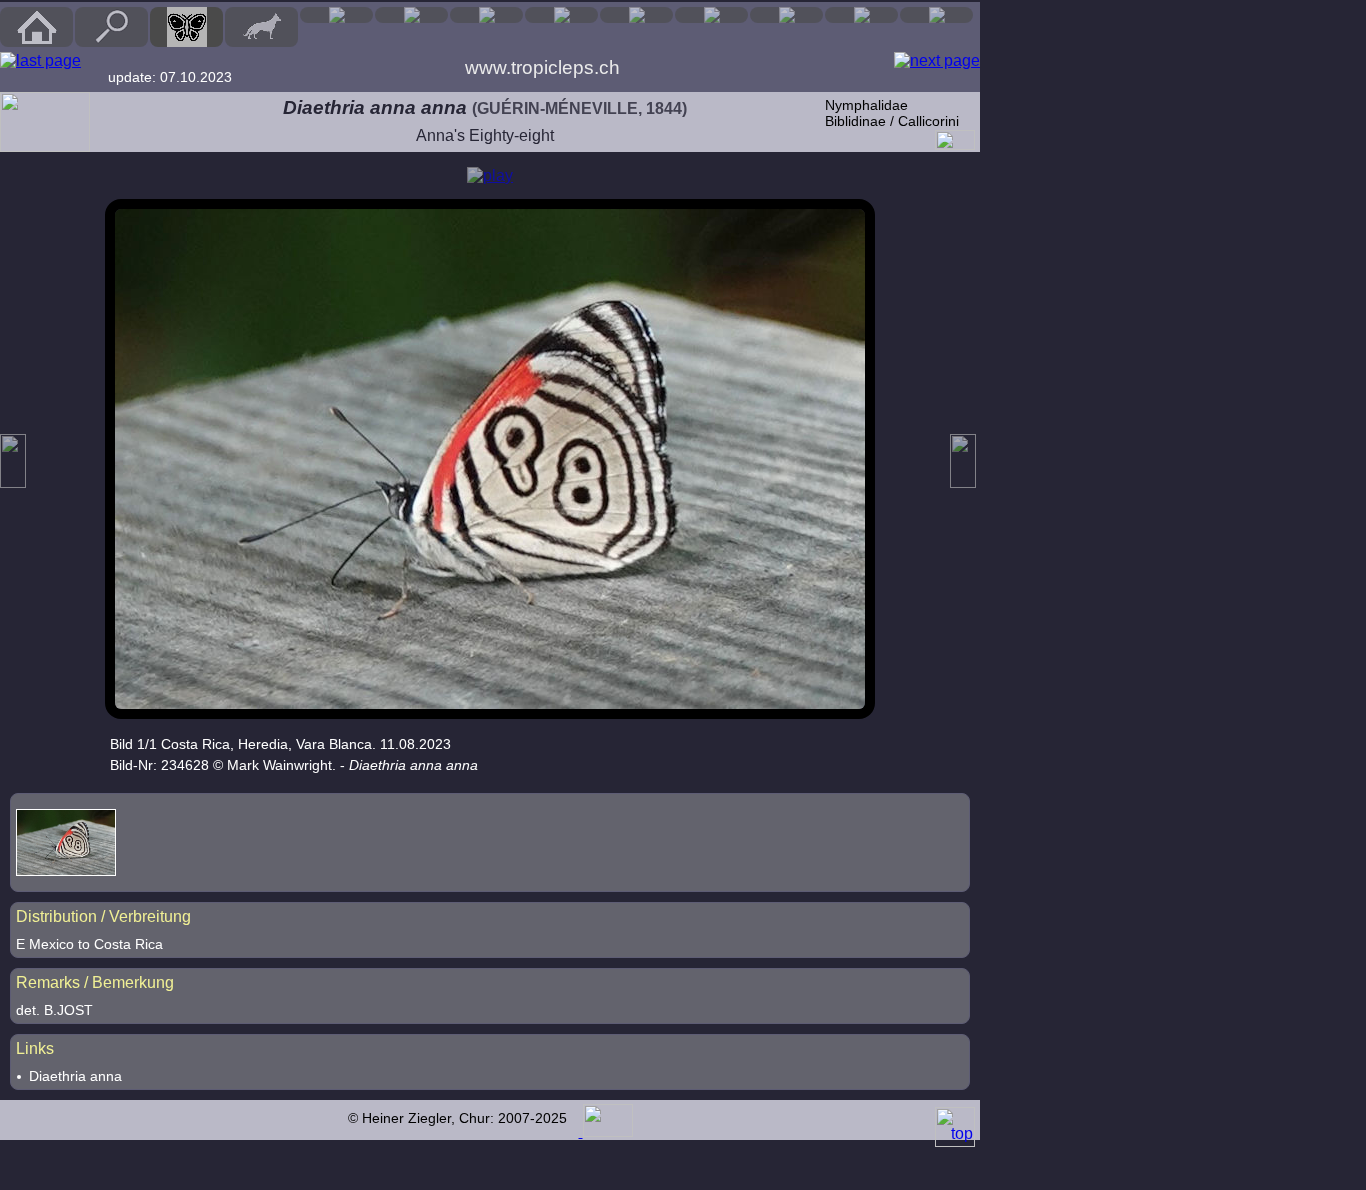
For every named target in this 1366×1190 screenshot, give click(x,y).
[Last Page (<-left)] (40, 61)
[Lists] (786, 15)
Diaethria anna (75, 1076)
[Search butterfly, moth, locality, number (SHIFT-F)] (112, 41)
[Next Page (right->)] (937, 61)
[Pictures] (861, 15)
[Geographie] (711, 15)
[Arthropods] (561, 15)
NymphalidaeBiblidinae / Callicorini (892, 113)
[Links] (936, 15)
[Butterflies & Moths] (186, 27)
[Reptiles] (411, 15)
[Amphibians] (486, 15)
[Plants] (636, 15)
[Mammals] (261, 27)
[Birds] (336, 15)
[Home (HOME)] (36, 27)
